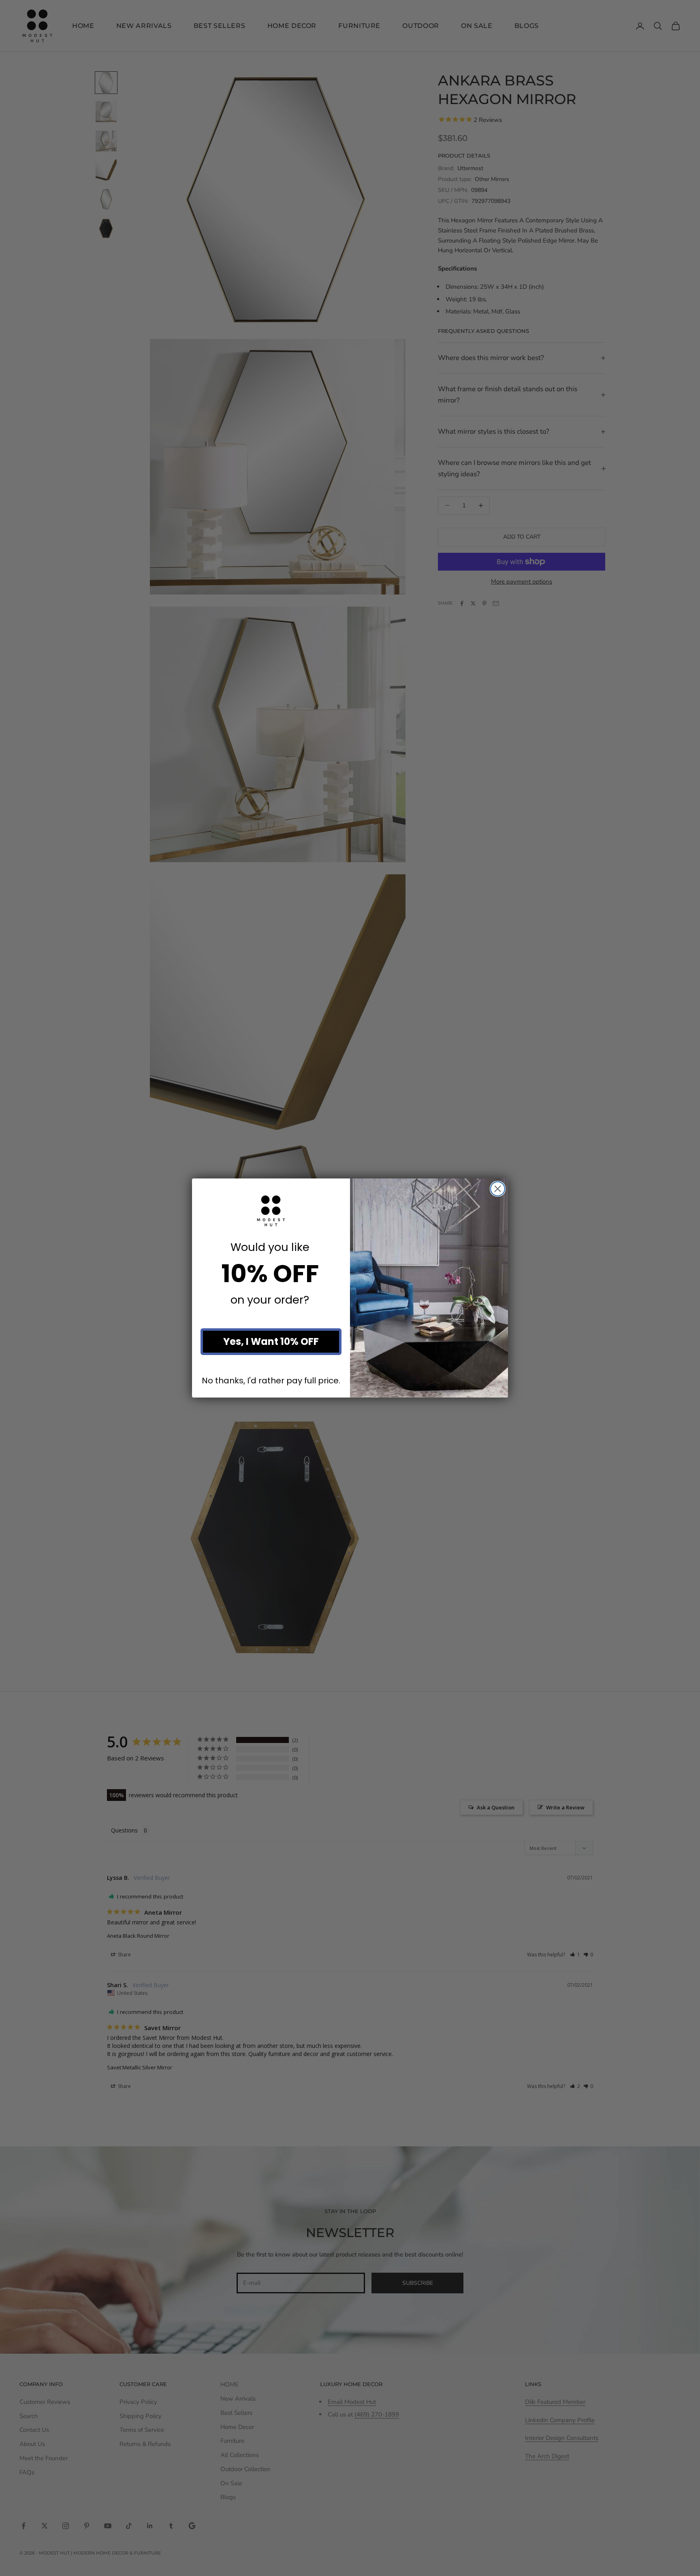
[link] (271, 1211)
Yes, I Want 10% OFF (271, 1341)
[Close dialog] (498, 1189)
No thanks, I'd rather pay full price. (271, 1380)
